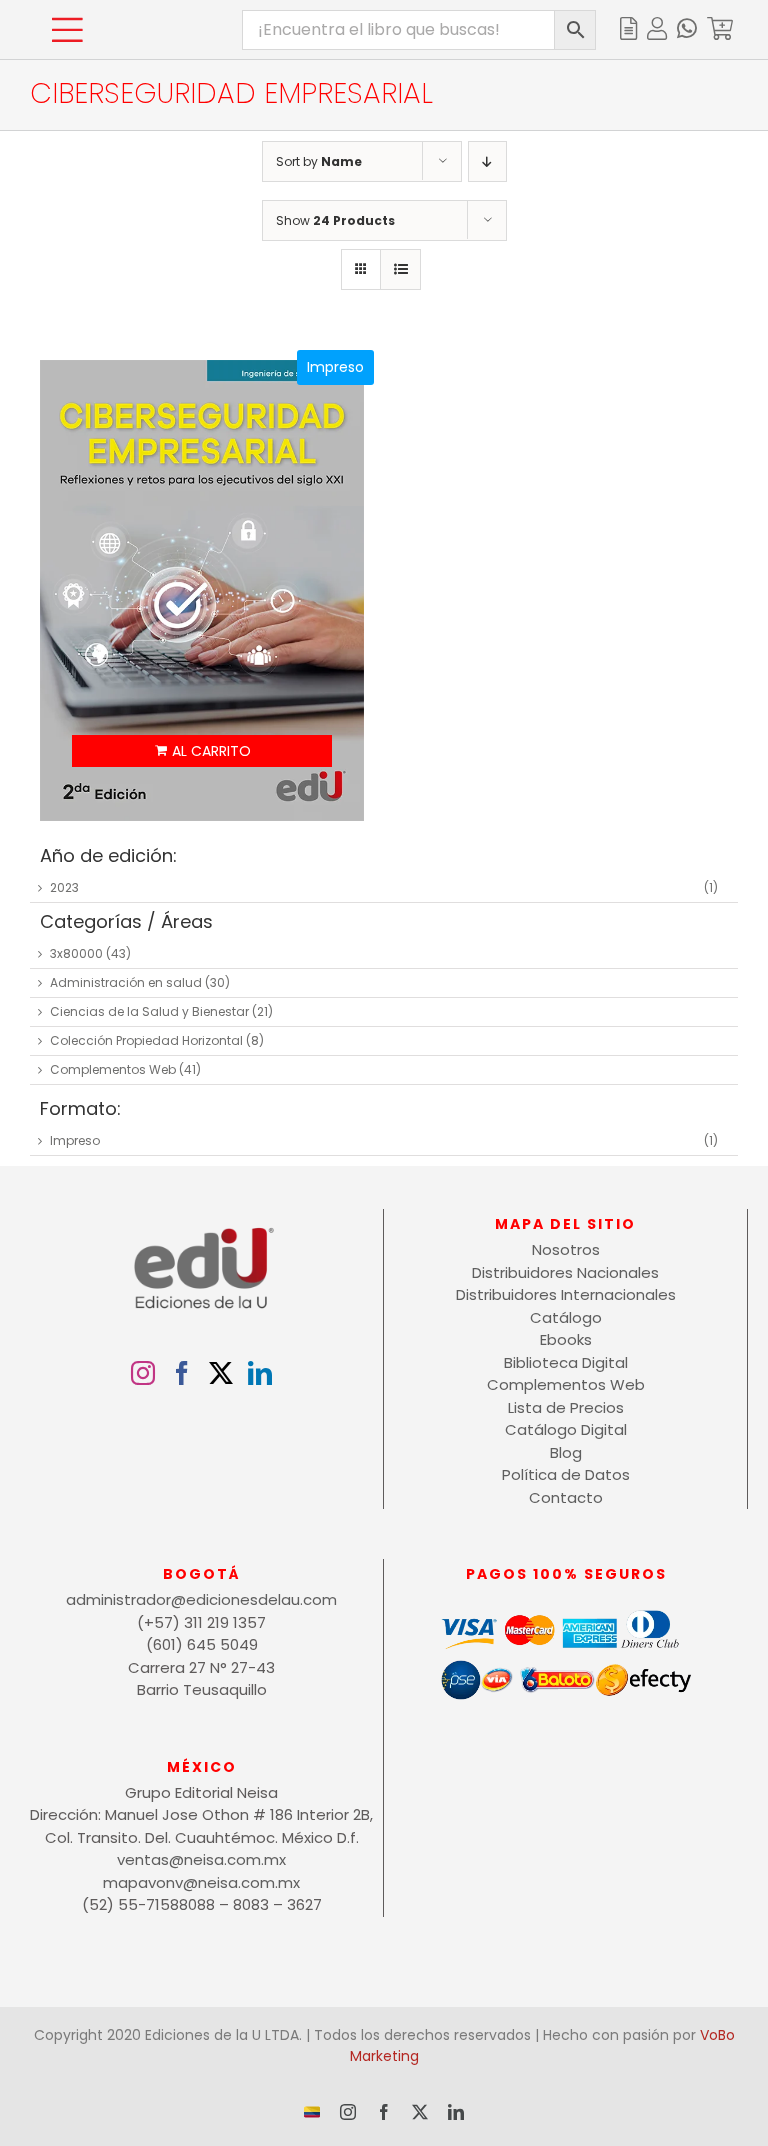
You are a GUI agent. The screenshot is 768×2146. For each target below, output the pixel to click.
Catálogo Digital (566, 1429)
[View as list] (400, 269)
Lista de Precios (566, 1407)
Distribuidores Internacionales (566, 1294)
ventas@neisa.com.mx (201, 1859)
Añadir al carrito (201, 751)
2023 (64, 887)
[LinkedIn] (260, 1373)
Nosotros (566, 1249)
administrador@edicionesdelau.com (201, 1599)
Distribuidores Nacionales (565, 1272)
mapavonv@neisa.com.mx (201, 1882)
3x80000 (76, 953)
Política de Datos (566, 1474)
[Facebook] (182, 1373)
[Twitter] (221, 1373)
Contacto (566, 1497)
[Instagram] (143, 1373)
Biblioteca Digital (566, 1362)
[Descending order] (487, 161)
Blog (566, 1452)
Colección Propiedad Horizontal (146, 1040)
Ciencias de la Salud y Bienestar (149, 1011)
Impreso (75, 1140)
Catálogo (566, 1317)
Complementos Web (113, 1069)
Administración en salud (126, 982)
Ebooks (566, 1339)
